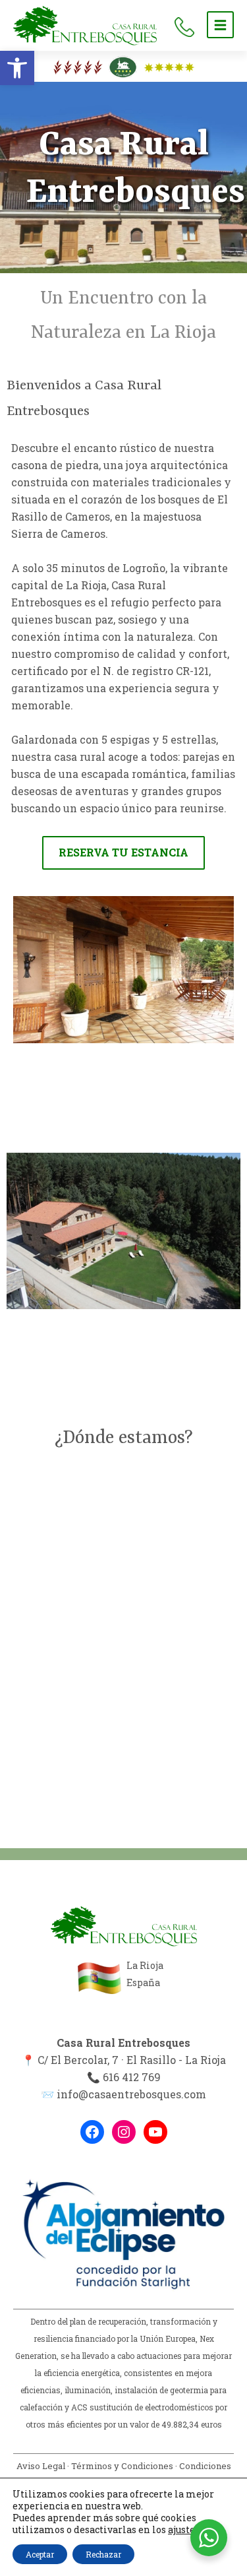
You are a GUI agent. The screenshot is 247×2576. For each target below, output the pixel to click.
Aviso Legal (41, 2466)
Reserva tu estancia (123, 852)
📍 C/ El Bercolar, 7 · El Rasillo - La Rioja (124, 2060)
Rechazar (103, 2554)
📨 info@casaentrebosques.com (123, 2094)
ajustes (184, 2530)
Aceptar (40, 2554)
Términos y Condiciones (122, 2466)
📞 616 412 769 (124, 2077)
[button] (17, 68)
